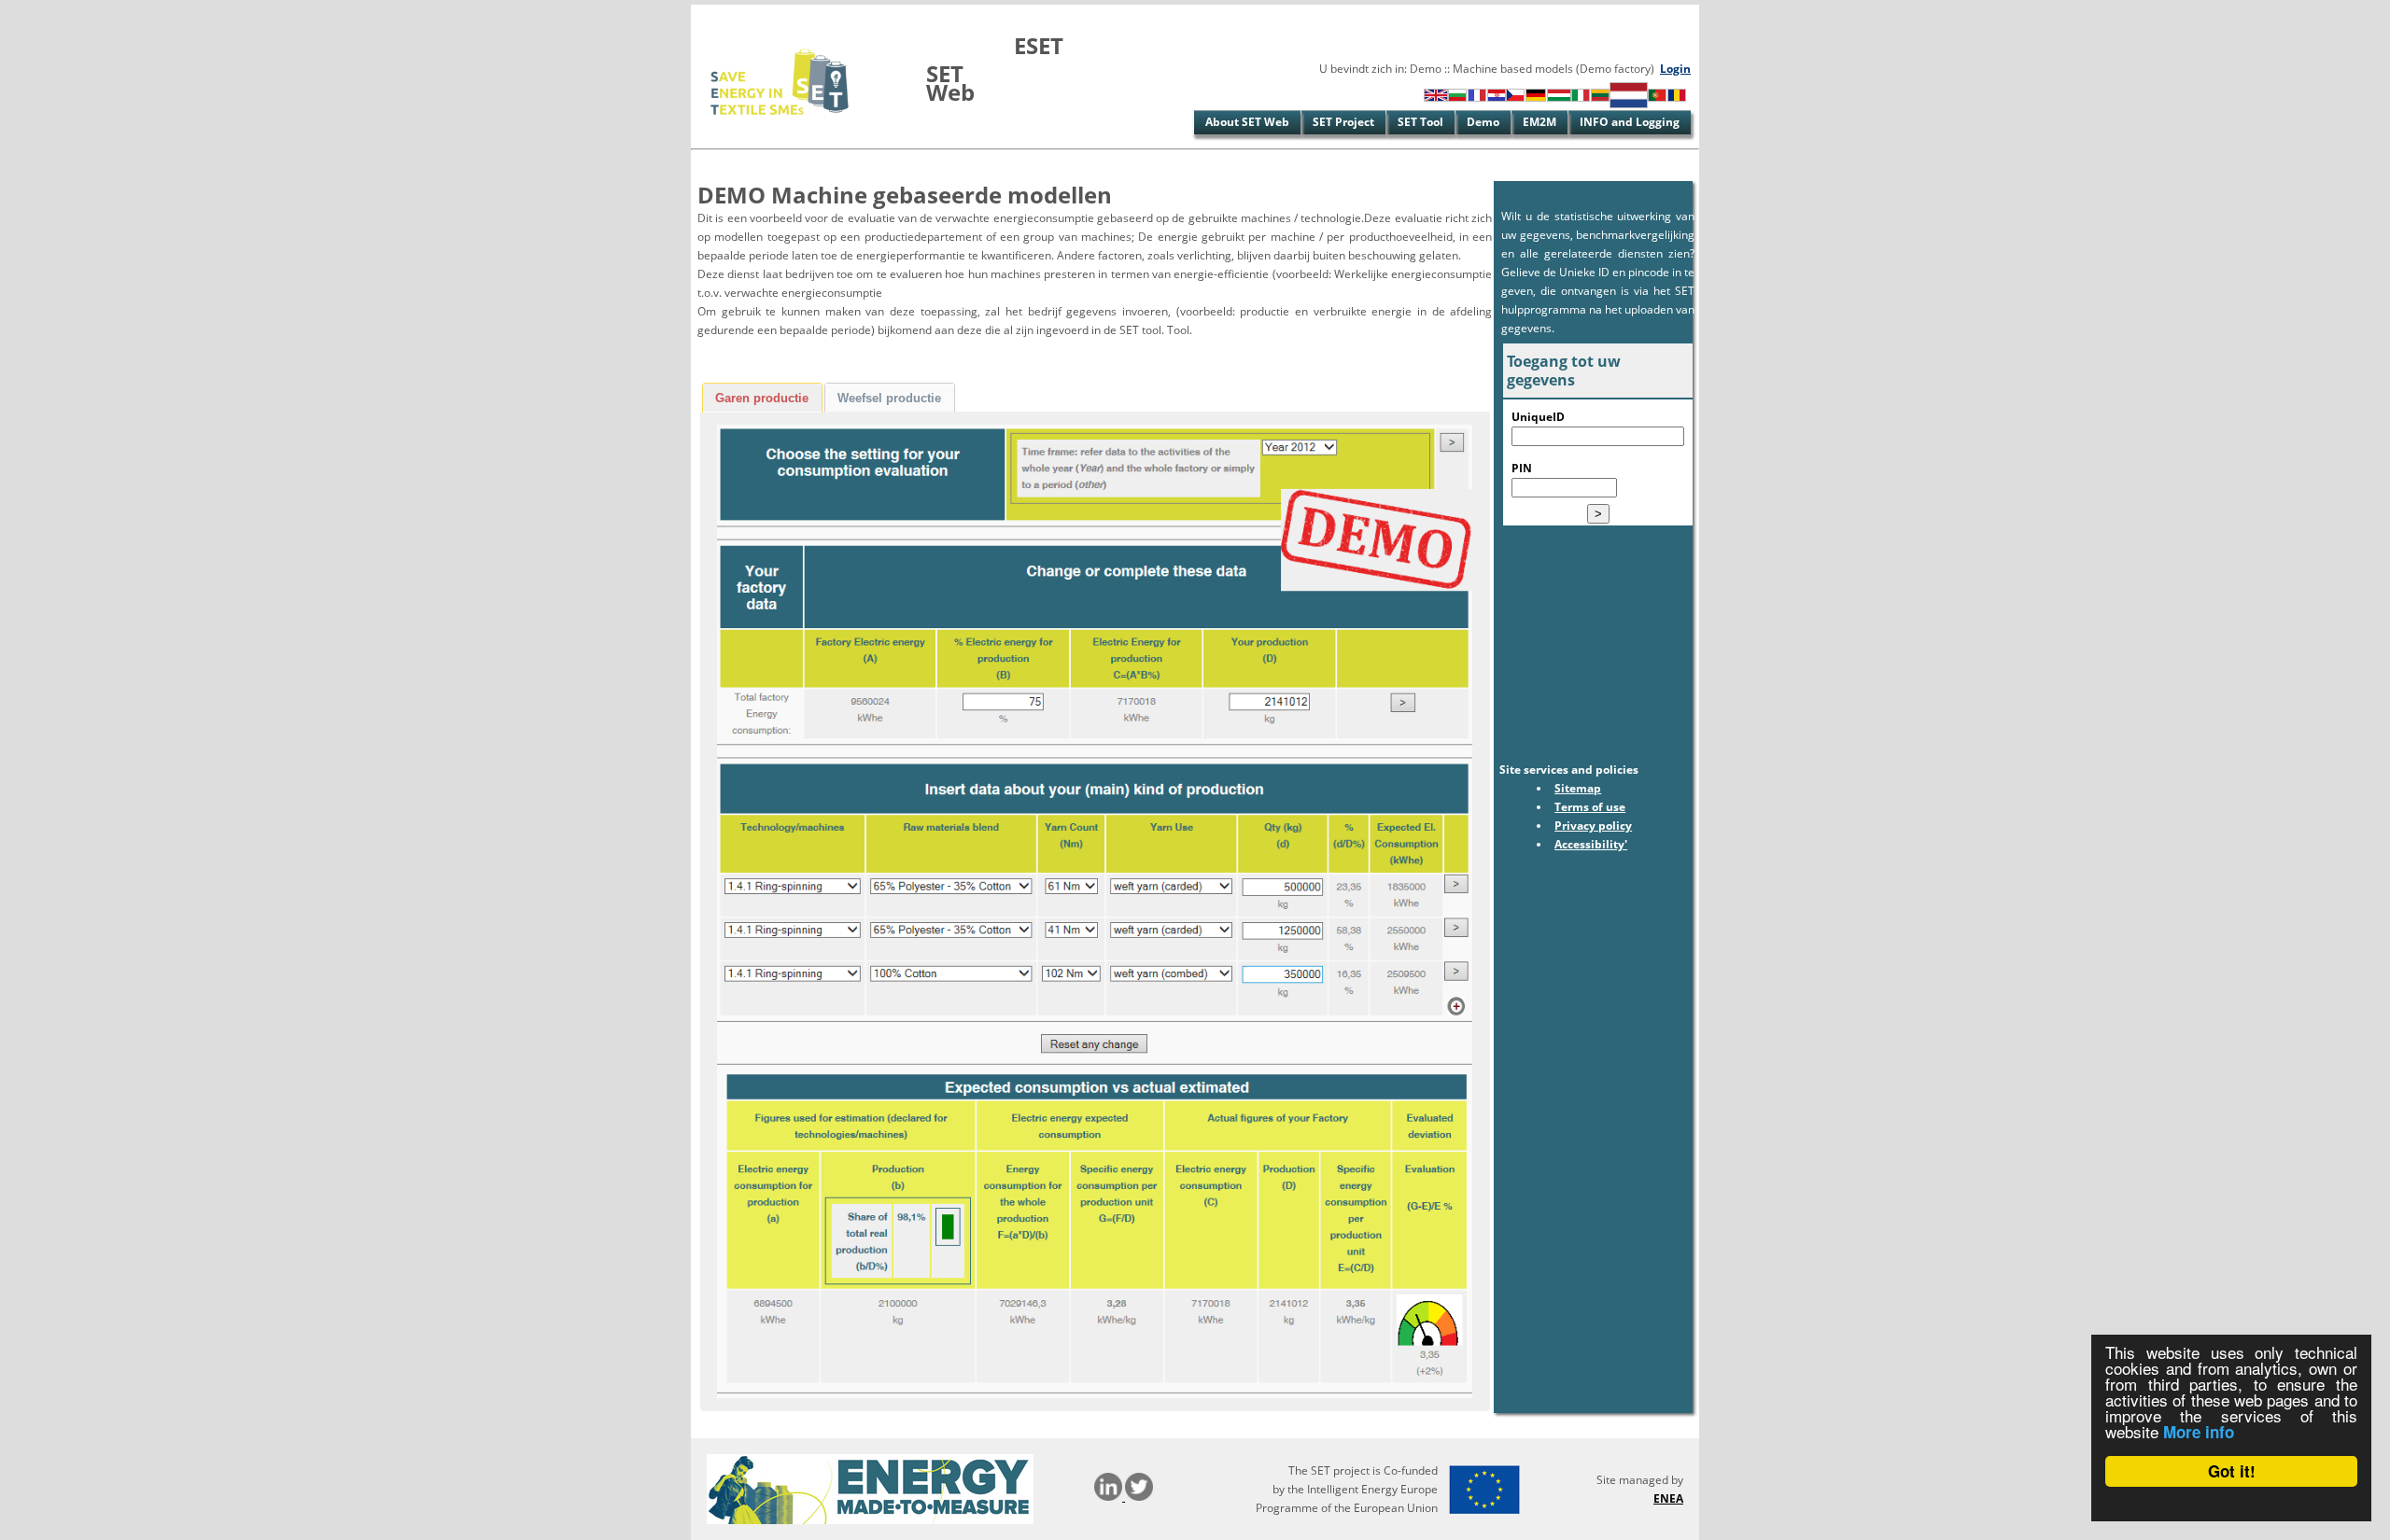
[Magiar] (1559, 98)
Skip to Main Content (749, 14)
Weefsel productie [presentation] (889, 398)
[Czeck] (1515, 98)
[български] (1457, 98)
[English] (1436, 98)
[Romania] (1677, 98)
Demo (1483, 122)
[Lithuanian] (1600, 98)
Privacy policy (1593, 826)
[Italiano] (1581, 98)
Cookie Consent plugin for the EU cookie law (2231, 1504)
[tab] (762, 398)
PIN (1522, 468)
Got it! (2232, 1471)
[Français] (1477, 98)
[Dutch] (1629, 104)
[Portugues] (1657, 98)
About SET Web (1247, 122)
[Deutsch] (1536, 98)
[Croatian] (1497, 98)
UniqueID (1538, 417)
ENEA (1668, 1498)
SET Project (1343, 122)
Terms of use (1590, 807)
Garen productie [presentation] (762, 398)
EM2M (1539, 122)
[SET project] (781, 126)
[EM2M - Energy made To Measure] (870, 1520)
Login (1675, 69)
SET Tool (1420, 122)
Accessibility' (1591, 844)
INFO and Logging (1630, 122)
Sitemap (1578, 788)
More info (2199, 1432)
